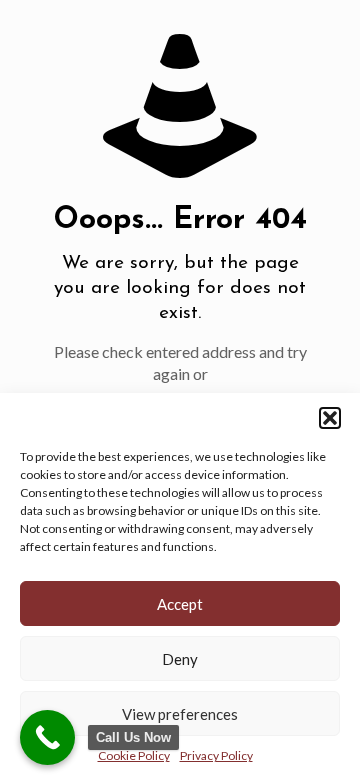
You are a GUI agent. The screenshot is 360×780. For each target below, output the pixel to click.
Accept (180, 604)
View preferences (180, 714)
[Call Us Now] (47, 737)
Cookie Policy (134, 755)
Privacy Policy (216, 755)
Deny (180, 659)
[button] (330, 418)
